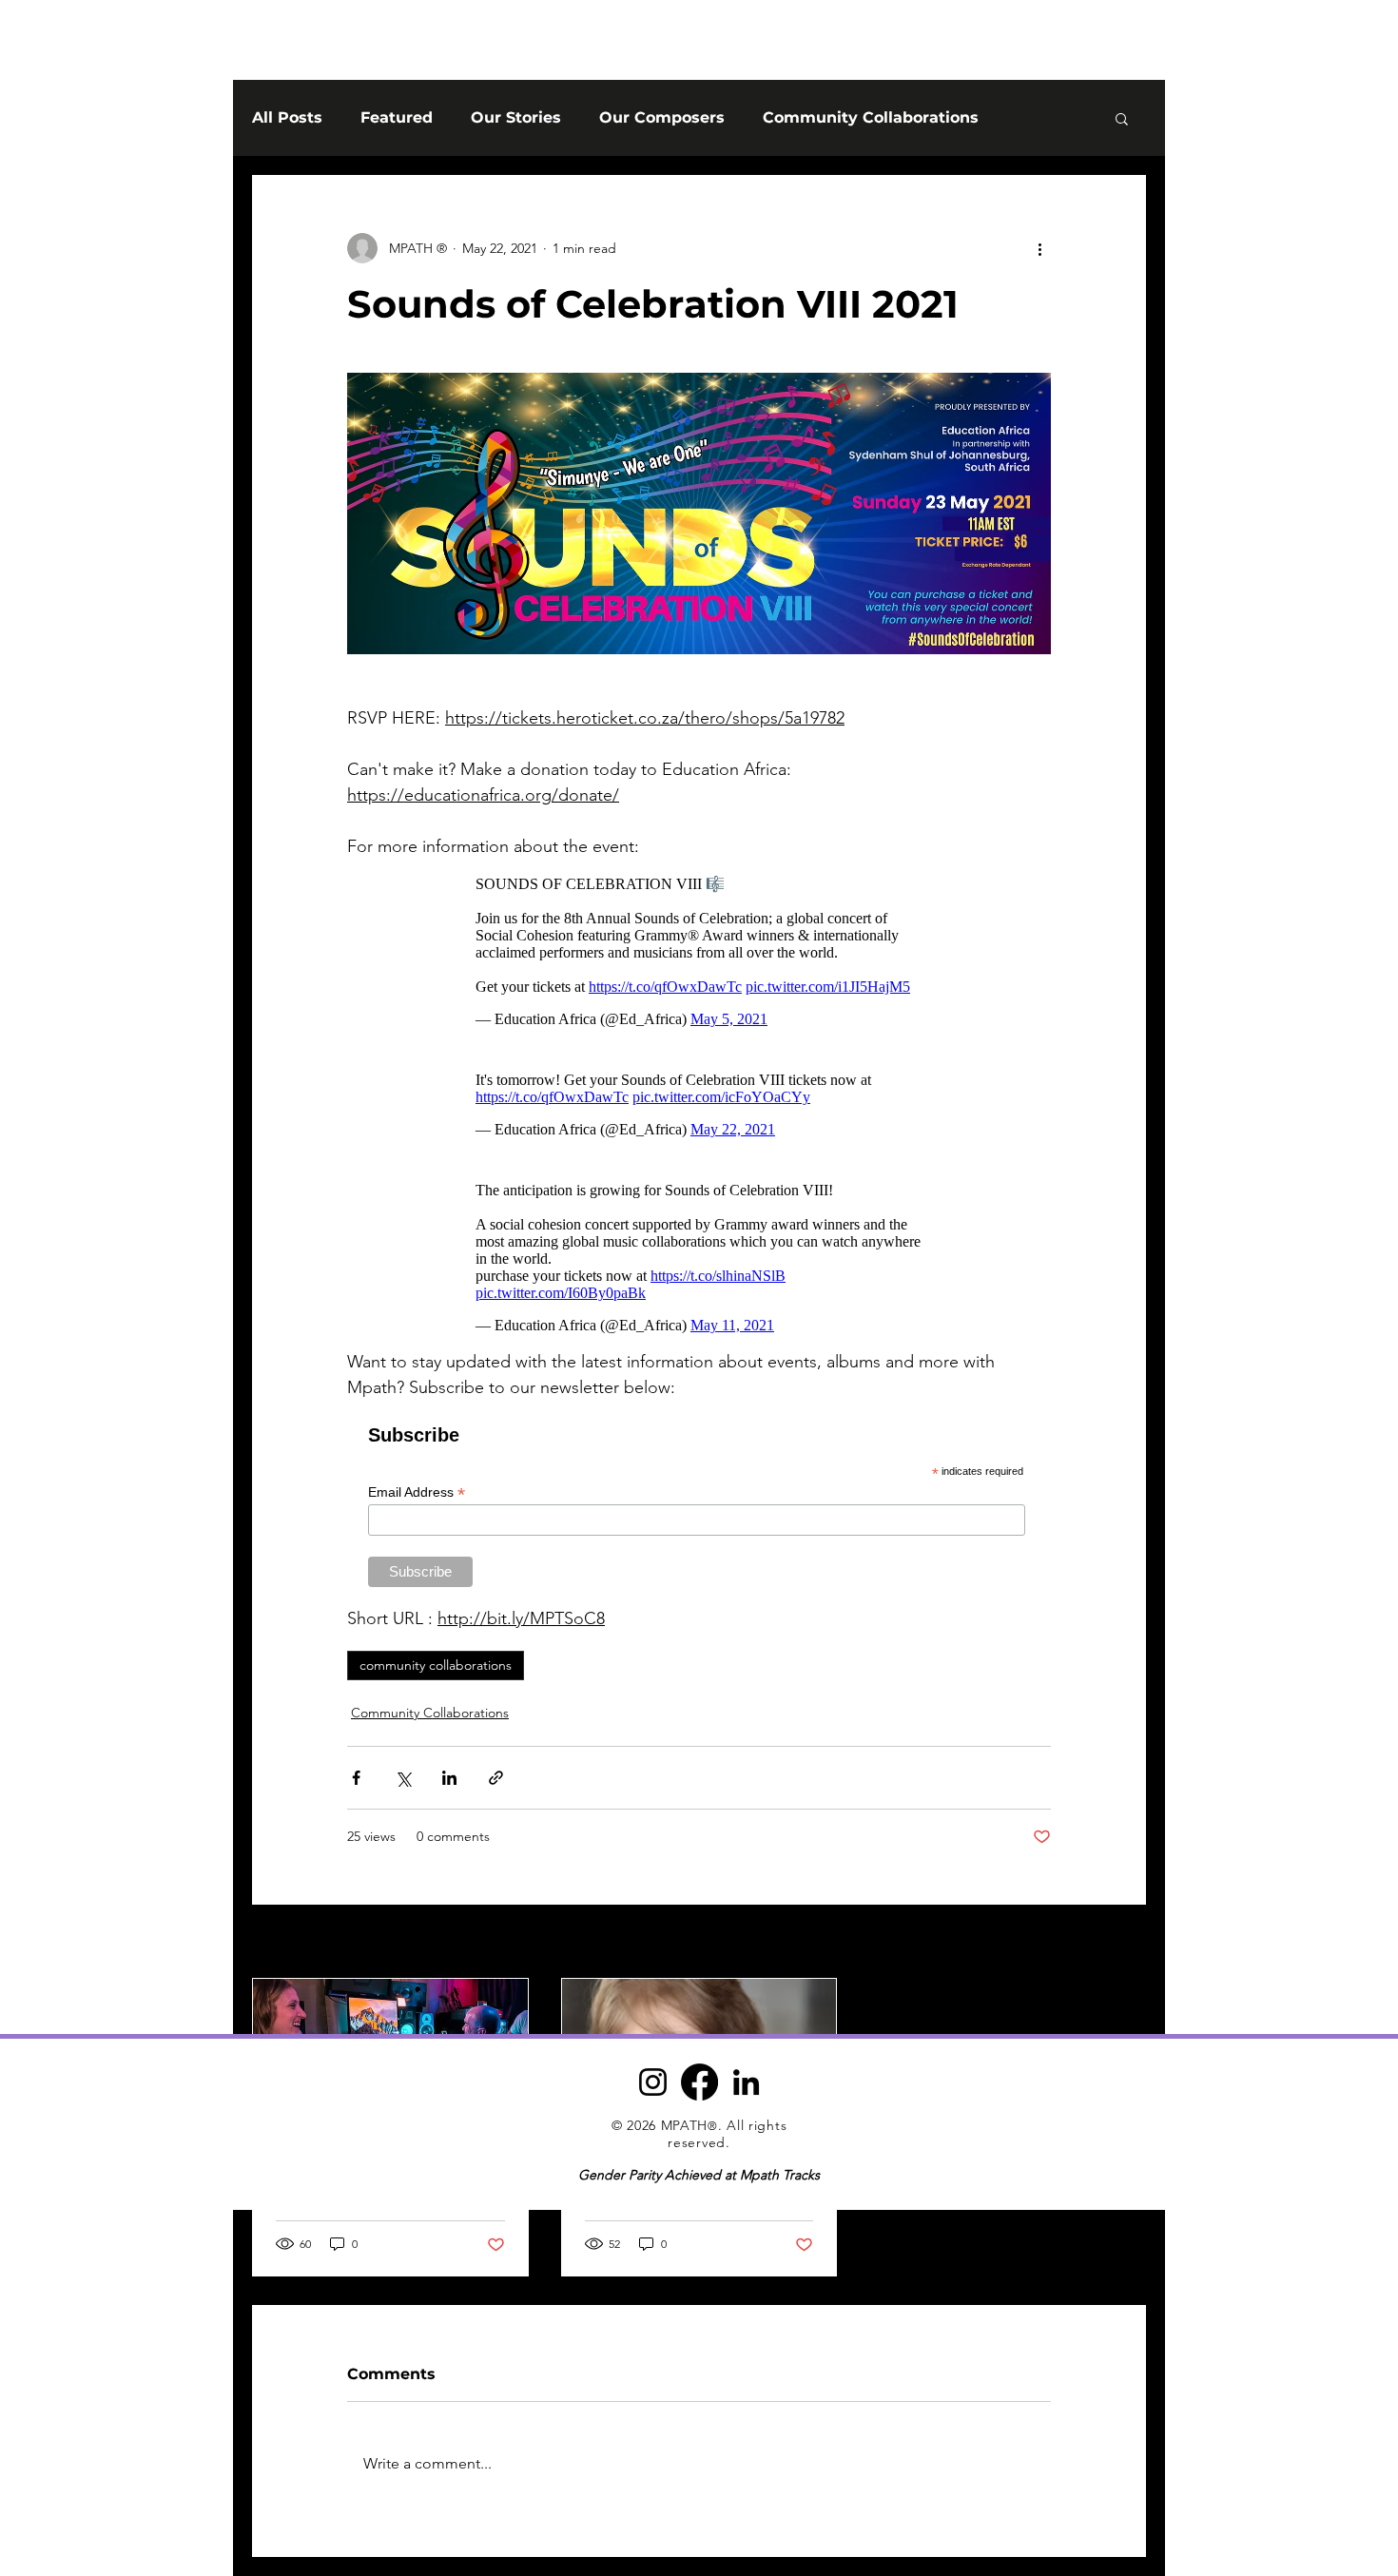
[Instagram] (653, 2082)
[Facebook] (699, 2082)
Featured (397, 117)
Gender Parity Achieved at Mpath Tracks (699, 2175)
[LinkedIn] (746, 2082)
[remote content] (699, 951)
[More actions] (1039, 248)
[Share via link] (496, 1778)
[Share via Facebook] (356, 1778)
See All (1125, 1943)
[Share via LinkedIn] (449, 1778)
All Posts (287, 117)
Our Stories (516, 117)
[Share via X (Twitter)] (403, 1778)
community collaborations (436, 1665)
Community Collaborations (871, 117)
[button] (1122, 118)
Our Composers (662, 117)
